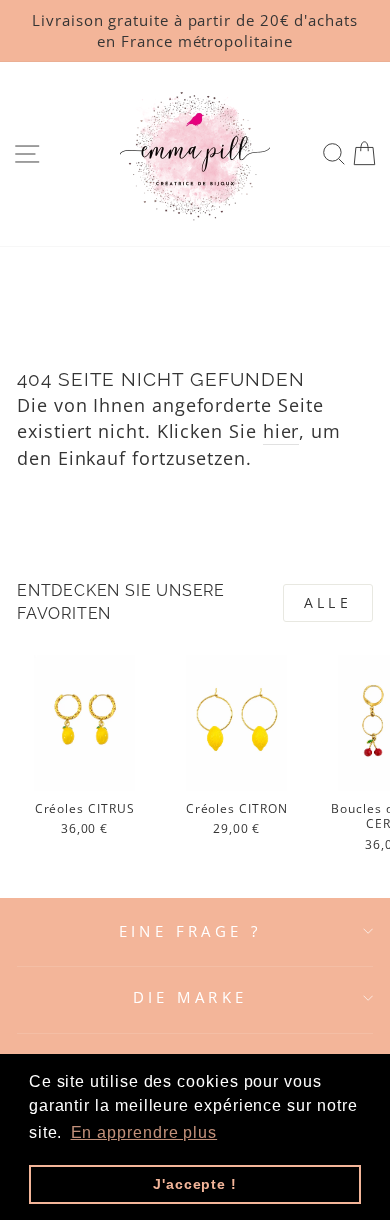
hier (281, 430)
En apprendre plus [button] (144, 1132)
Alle (328, 602)
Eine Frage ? (190, 931)
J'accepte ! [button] (195, 1184)
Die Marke (190, 997)
